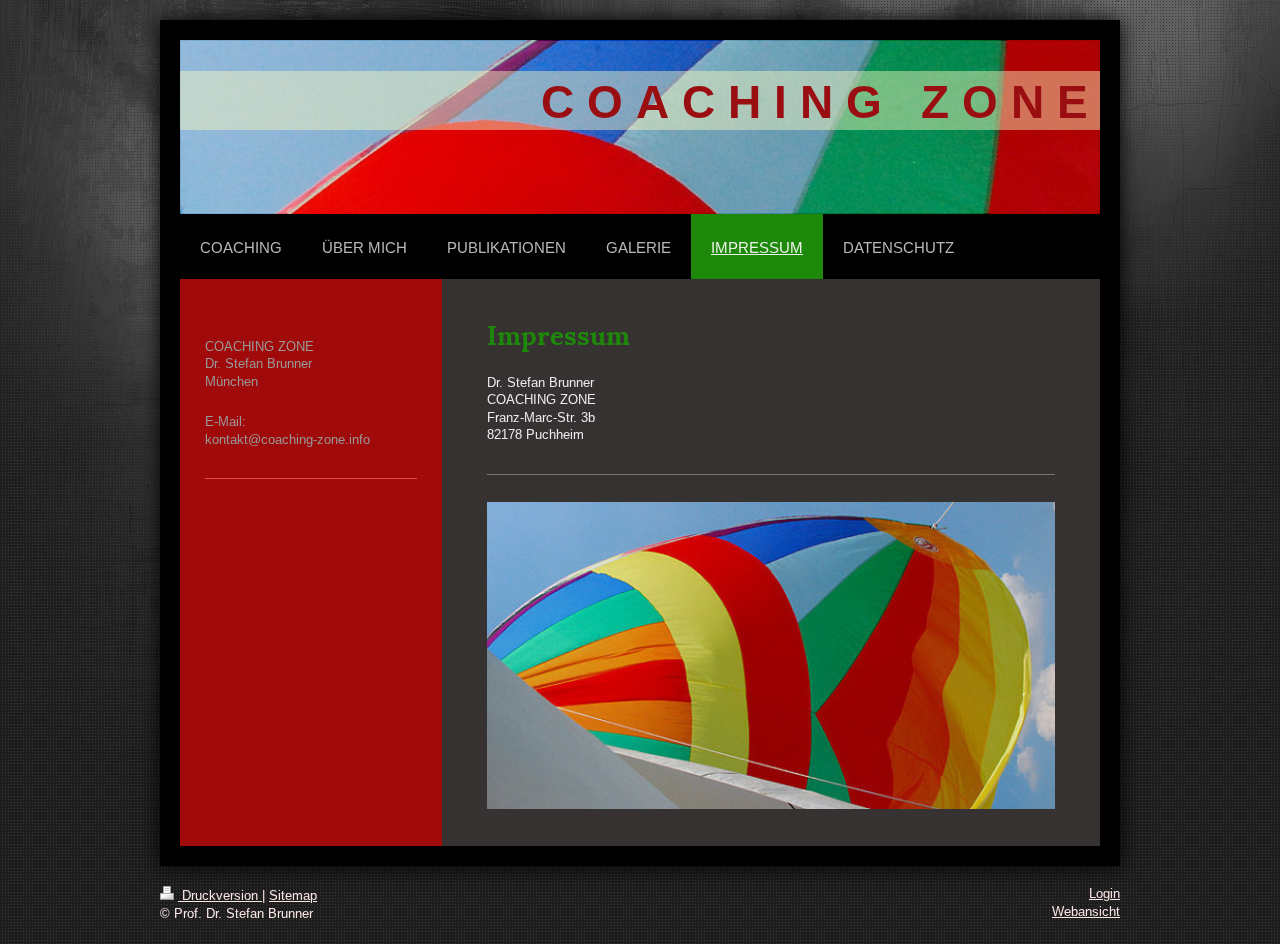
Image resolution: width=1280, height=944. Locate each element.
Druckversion (220, 896)
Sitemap (293, 896)
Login (1104, 894)
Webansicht (1086, 912)
